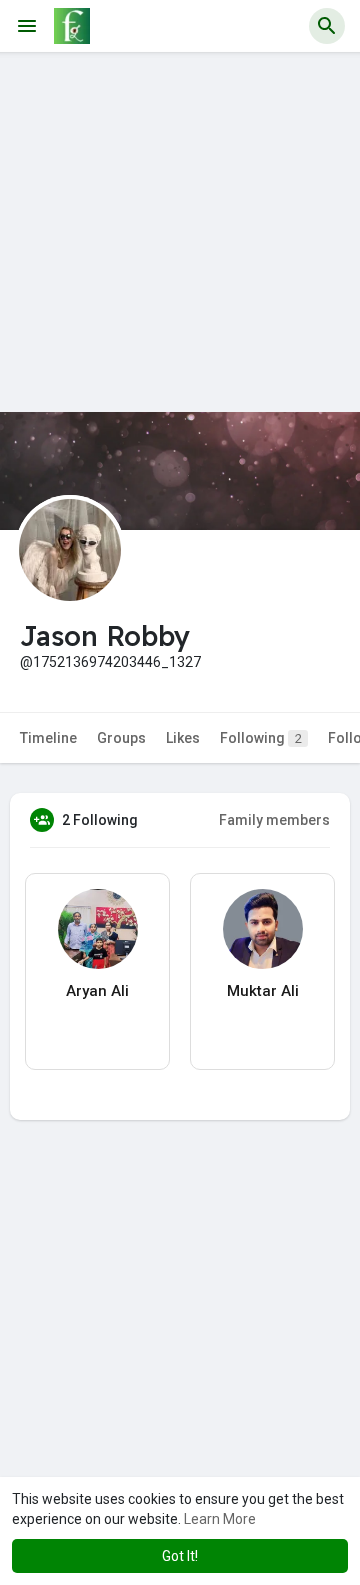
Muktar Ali (263, 991)
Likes (183, 738)
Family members (274, 820)
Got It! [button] (180, 1556)
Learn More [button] (220, 1519)
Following (261, 738)
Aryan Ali (97, 991)
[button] (327, 26)
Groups (121, 738)
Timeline (48, 738)
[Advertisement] (180, 232)
